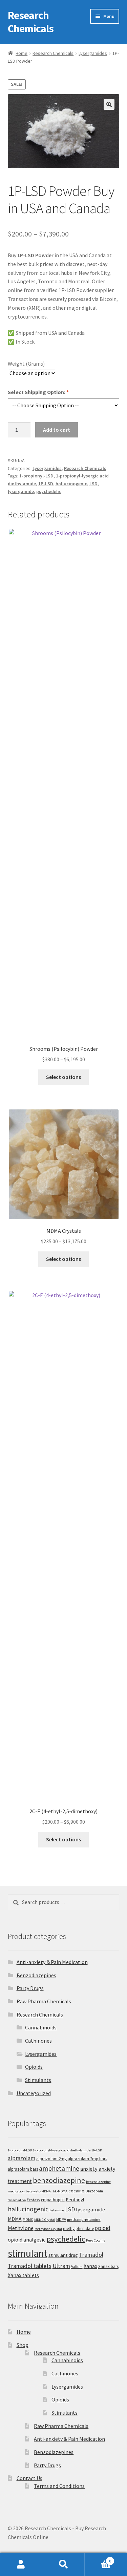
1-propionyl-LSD (36, 476)
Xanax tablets (23, 2275)
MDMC (28, 2219)
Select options (63, 1077)
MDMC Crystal (45, 2220)
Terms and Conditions (59, 2486)
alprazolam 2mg (51, 2159)
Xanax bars (108, 2266)
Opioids (34, 2067)
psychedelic (49, 491)
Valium (77, 2266)
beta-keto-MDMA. (39, 2191)
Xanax (90, 2266)
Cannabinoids (41, 2027)
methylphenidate (78, 2229)
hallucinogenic (71, 484)
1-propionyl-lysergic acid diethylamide (62, 2150)
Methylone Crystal (48, 2229)
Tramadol (91, 2255)
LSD (93, 484)
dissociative (17, 2200)
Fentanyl (75, 2199)
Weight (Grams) (26, 364)
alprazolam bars (23, 2169)
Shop (23, 2345)
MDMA (15, 2219)
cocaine (76, 2191)
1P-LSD (46, 484)
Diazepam (94, 2191)
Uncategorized (34, 2093)
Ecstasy (33, 2200)
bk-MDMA (60, 2191)
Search (63, 2564)
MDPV (61, 2219)
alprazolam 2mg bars (87, 2159)
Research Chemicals (31, 22)
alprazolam (22, 2158)
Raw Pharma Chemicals (44, 2001)
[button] (109, 104)
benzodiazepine (59, 2180)
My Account (21, 2564)
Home (22, 53)
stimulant (28, 2253)
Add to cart (57, 430)
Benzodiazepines (36, 1975)
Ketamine (57, 2210)
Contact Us (29, 2478)
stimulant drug (63, 2255)
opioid (103, 2228)
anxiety (89, 2169)
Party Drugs (30, 1988)
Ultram (61, 2266)
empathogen (53, 2200)
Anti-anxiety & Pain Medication (52, 1962)
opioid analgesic (27, 2240)
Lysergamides (93, 53)
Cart (98, 2559)
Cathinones (38, 2041)
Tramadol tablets (30, 2266)
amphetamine (59, 2168)
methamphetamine (84, 2219)
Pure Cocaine (96, 2240)
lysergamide (21, 491)
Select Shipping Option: (38, 392)
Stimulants (38, 2080)
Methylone (21, 2228)
